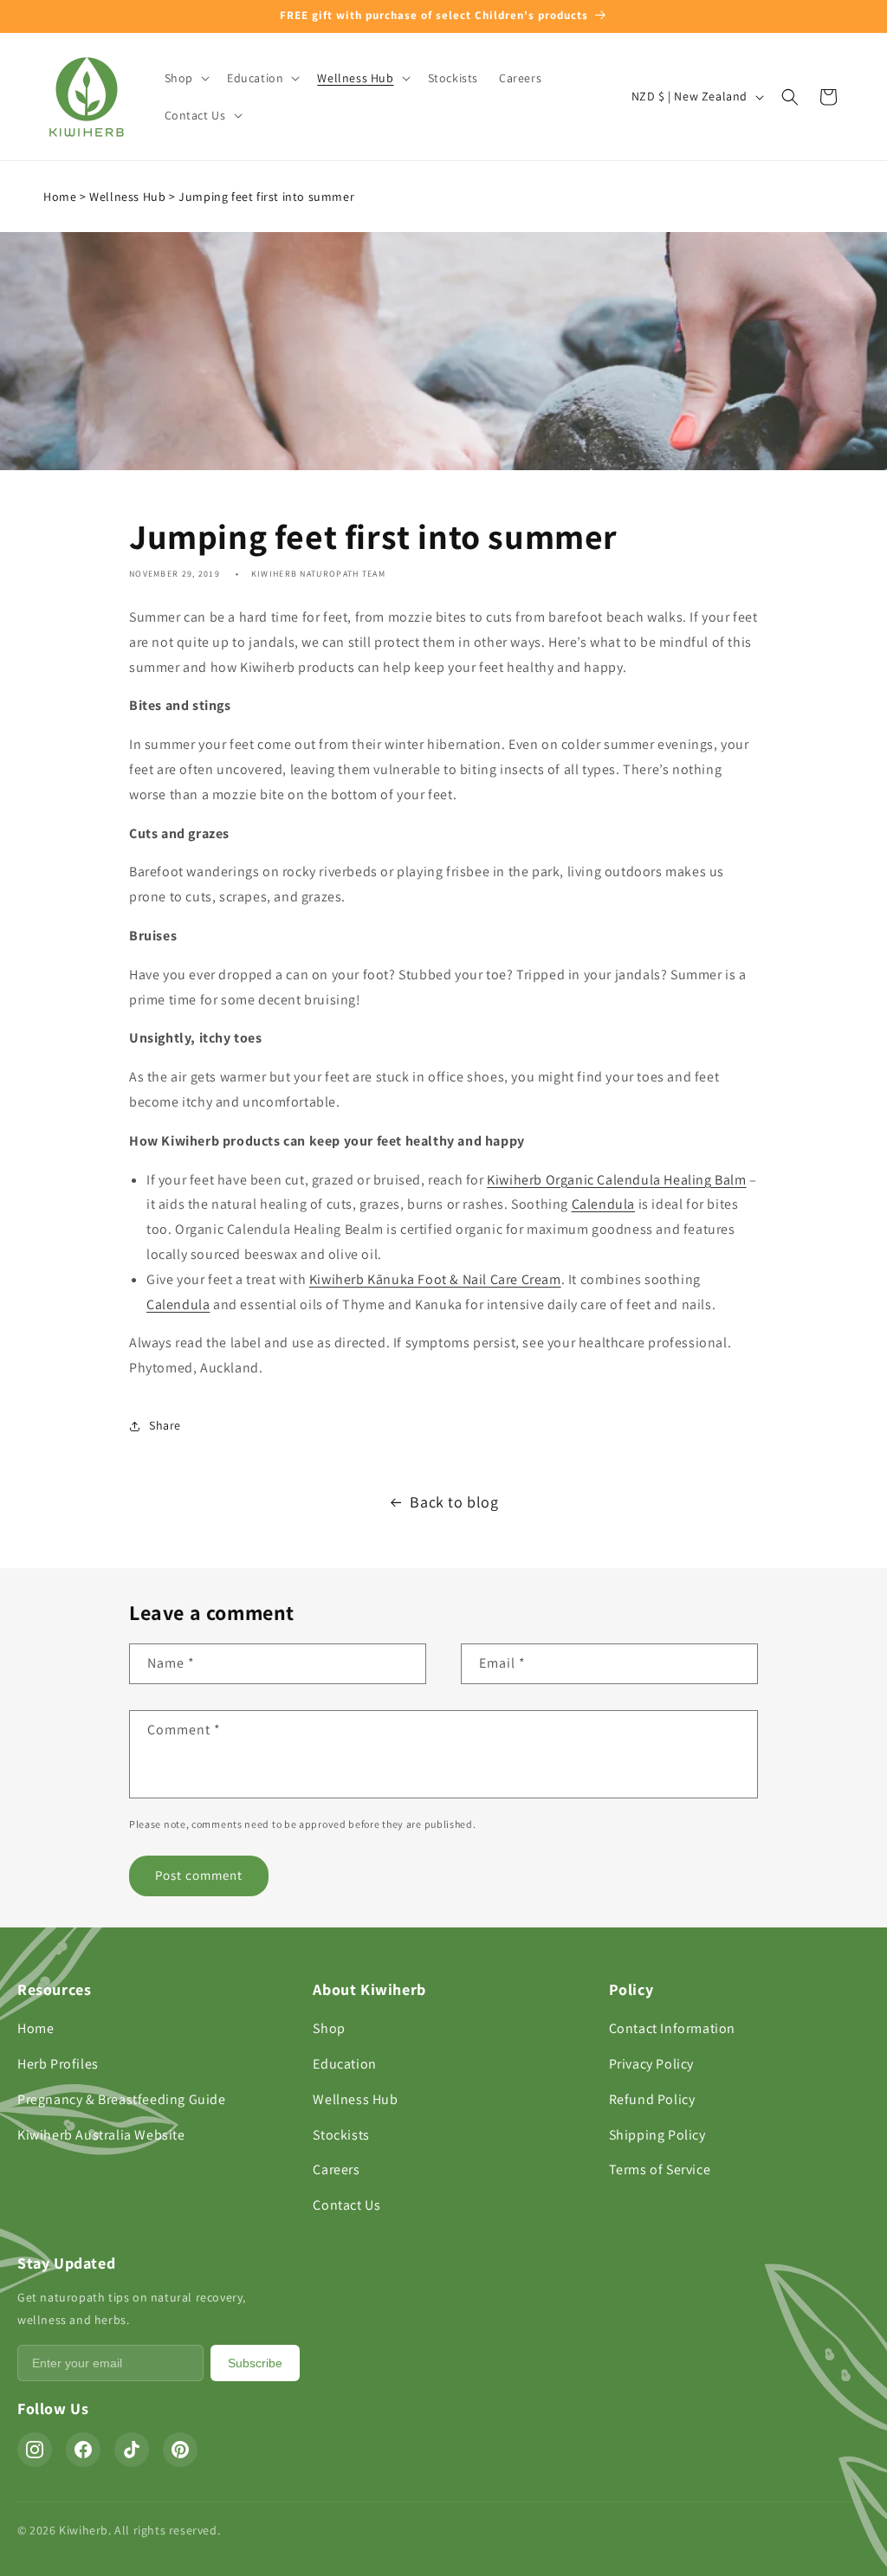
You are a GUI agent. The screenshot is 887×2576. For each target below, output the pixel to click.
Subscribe (255, 2363)
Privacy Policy (651, 2064)
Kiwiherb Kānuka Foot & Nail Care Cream (435, 1279)
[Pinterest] (180, 2450)
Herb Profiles (58, 2064)
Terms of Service (660, 2169)
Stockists (341, 2135)
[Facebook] (83, 2450)
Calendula (603, 1204)
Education (344, 2064)
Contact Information (672, 2028)
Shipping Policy (657, 2135)
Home (60, 197)
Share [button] (165, 1425)
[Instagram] (35, 2450)
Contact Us (346, 2205)
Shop (329, 2028)
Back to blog (454, 1502)
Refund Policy (652, 2099)
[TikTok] (132, 2450)
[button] (185, 78)
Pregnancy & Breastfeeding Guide (122, 2099)
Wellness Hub (127, 197)
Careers (336, 2169)
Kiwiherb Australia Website (101, 2135)
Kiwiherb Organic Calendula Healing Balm (616, 1180)
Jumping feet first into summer (266, 197)
